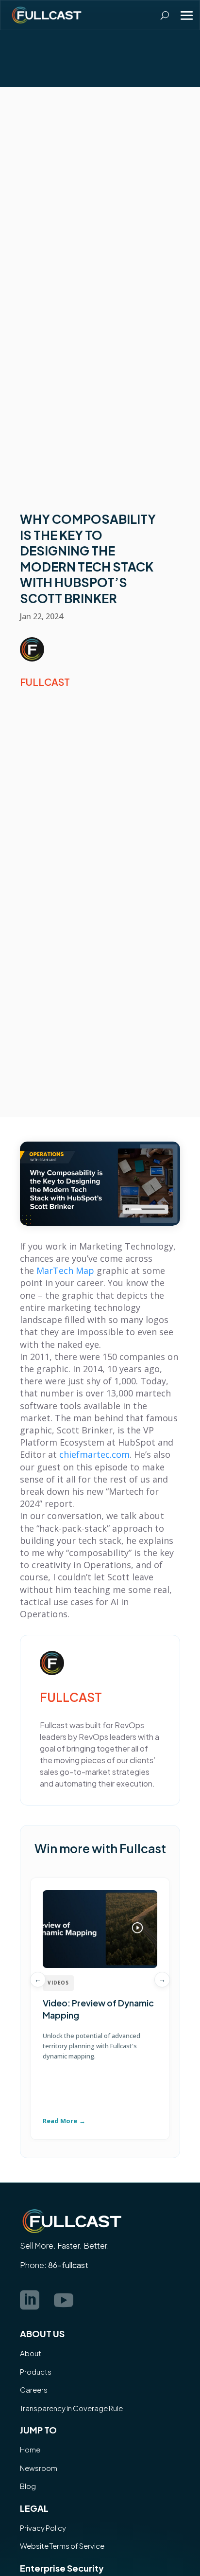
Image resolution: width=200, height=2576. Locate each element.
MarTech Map (65, 1270)
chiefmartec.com (94, 1454)
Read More (60, 2121)
